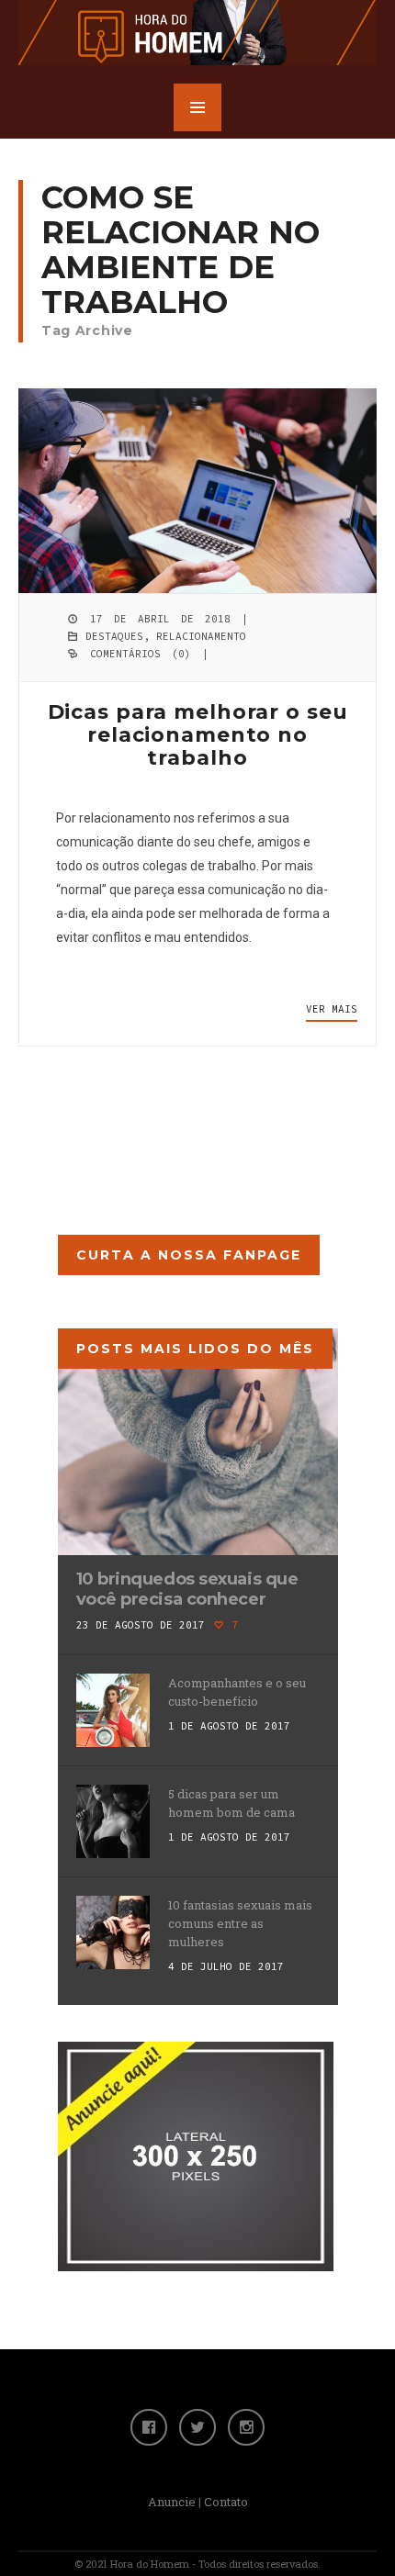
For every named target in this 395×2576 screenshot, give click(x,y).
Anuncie (172, 2502)
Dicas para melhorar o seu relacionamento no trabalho (198, 735)
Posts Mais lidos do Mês (195, 1349)
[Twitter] (197, 2427)
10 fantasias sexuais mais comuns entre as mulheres (240, 1923)
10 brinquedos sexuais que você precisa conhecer (187, 1589)
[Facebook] (149, 2427)
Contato (226, 2502)
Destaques (114, 636)
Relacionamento (201, 636)
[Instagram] (246, 2427)
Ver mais (332, 1009)
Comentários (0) (141, 654)
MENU (197, 107)
